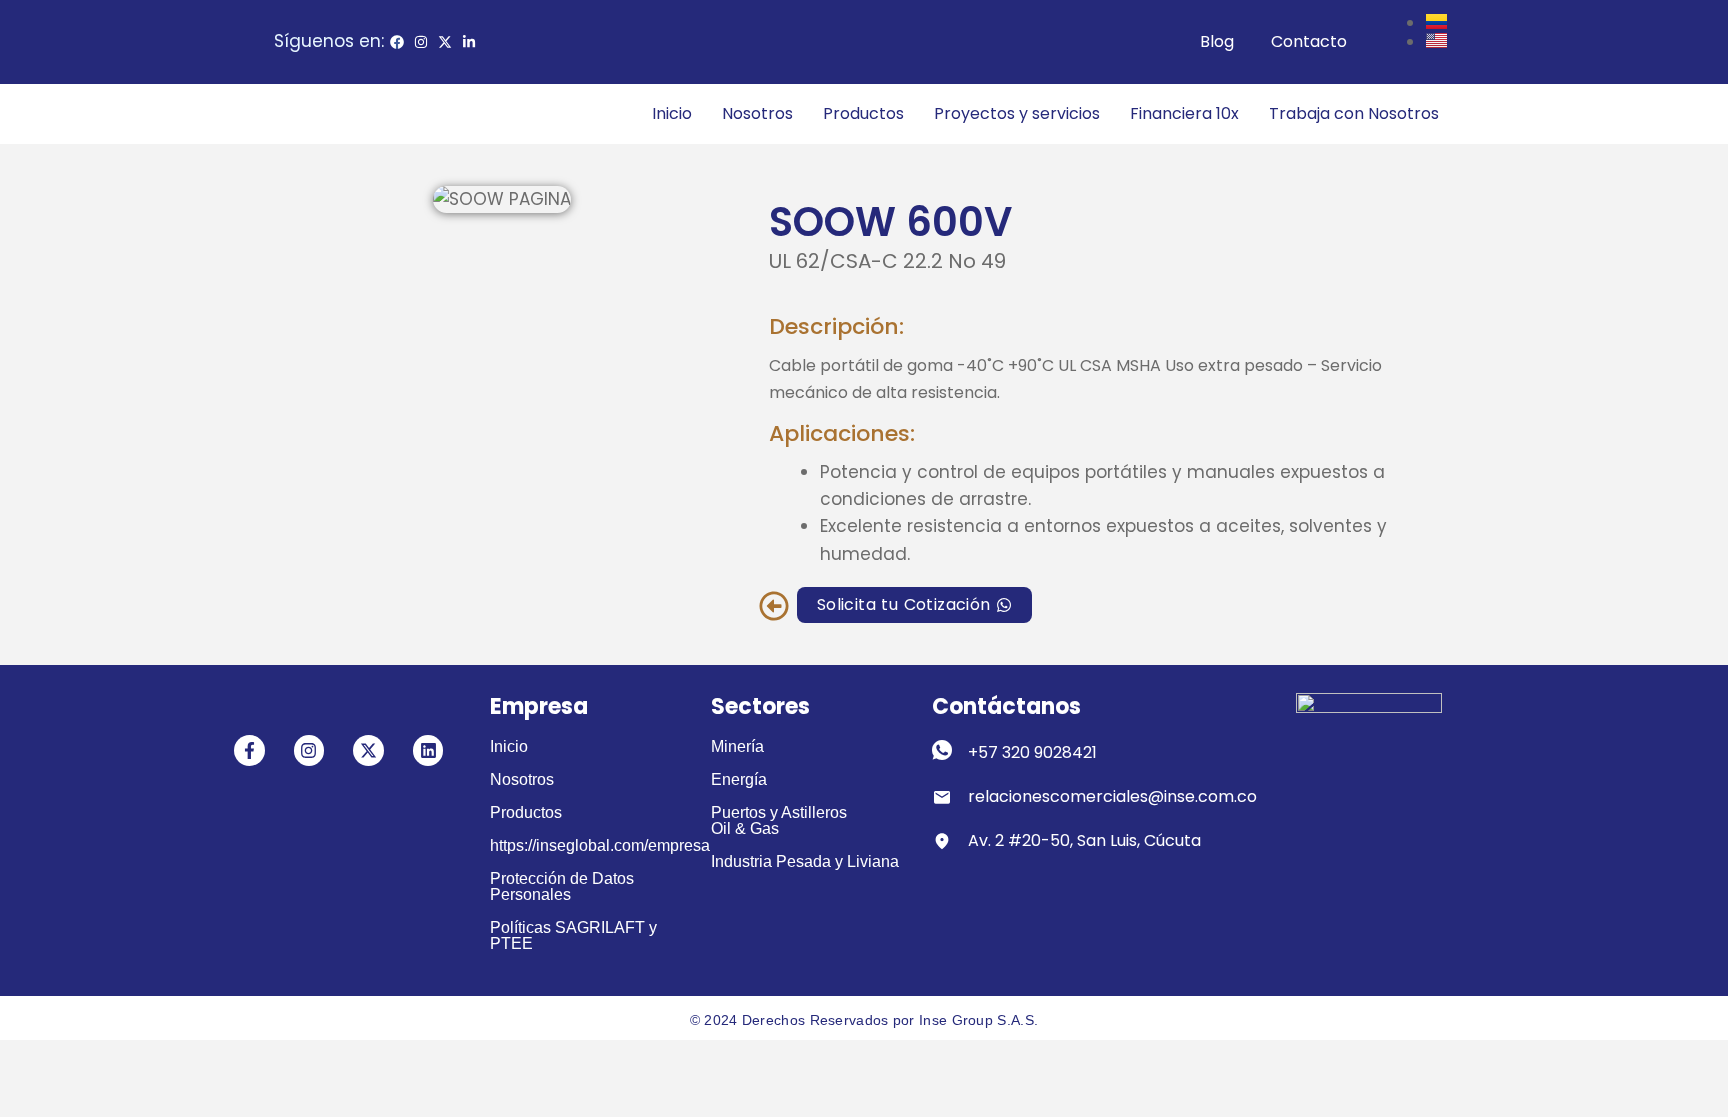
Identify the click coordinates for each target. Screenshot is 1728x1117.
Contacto (1309, 41)
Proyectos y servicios (1017, 113)
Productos (863, 113)
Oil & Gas (745, 828)
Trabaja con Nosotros (1354, 113)
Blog (1217, 41)
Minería (737, 746)
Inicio (672, 113)
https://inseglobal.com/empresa (600, 845)
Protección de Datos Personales (562, 886)
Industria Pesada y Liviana (805, 861)
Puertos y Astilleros (779, 812)
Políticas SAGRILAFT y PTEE (573, 935)
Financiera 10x (1184, 113)
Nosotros (757, 113)
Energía (739, 779)
